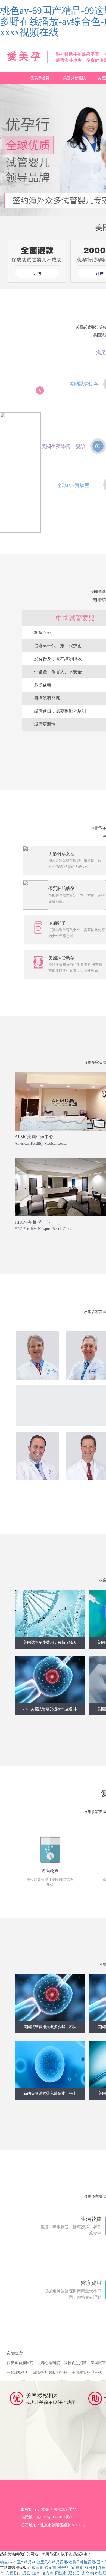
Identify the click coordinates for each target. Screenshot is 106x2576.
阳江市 (61, 2573)
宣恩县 (77, 2568)
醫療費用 (91, 2283)
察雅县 (91, 2568)
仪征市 (51, 2568)
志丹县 (25, 2573)
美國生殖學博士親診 (63, 446)
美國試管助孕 (84, 384)
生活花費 (91, 2219)
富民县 (37, 2568)
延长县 (74, 2573)
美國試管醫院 (74, 78)
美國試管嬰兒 (65, 2509)
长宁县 (64, 2568)
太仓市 (88, 2573)
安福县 (11, 2573)
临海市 (48, 2573)
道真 (36, 2573)
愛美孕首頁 (40, 78)
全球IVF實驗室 (73, 485)
